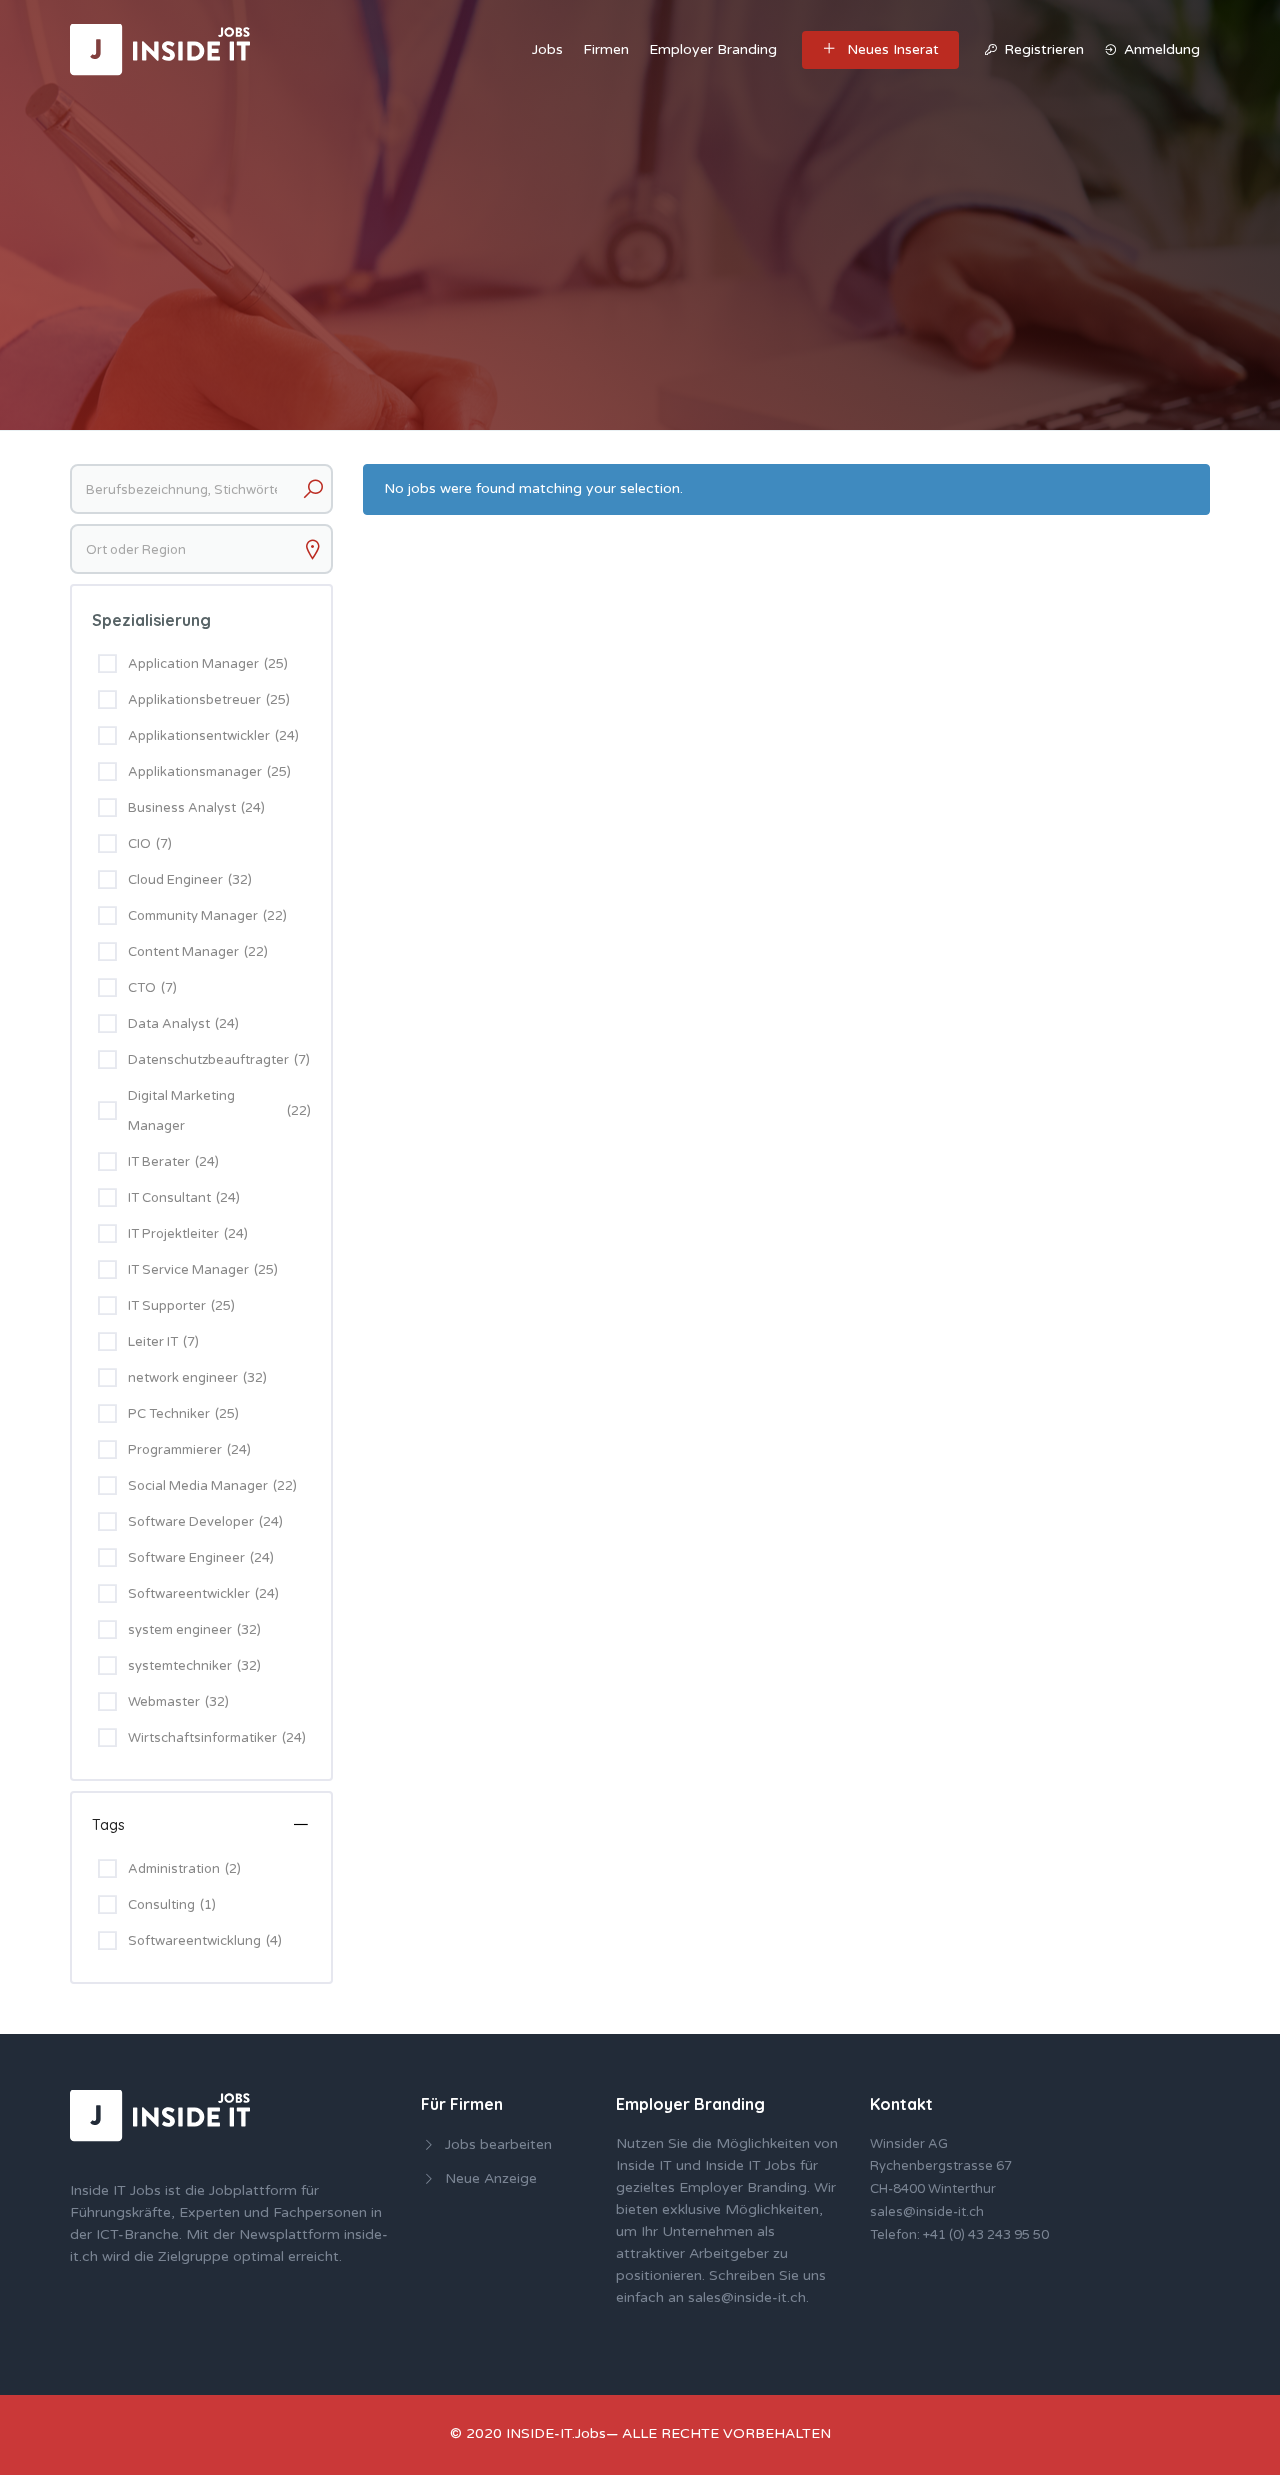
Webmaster (164, 1702)
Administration (184, 1869)
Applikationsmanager (195, 772)
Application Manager (193, 664)
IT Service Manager (188, 1270)
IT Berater (159, 1162)
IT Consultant (169, 1198)
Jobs (547, 49)
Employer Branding (713, 49)
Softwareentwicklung (205, 1941)
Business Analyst (182, 808)
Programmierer (175, 1450)
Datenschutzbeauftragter (208, 1060)
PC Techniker (169, 1414)
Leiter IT (153, 1342)
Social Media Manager (198, 1486)
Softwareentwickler (189, 1594)
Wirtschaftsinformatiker (202, 1738)
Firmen (606, 49)
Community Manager (193, 916)
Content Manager (183, 952)
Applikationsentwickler (199, 736)
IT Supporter (167, 1306)
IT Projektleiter (173, 1234)
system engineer (180, 1630)
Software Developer (191, 1522)
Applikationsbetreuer (194, 700)
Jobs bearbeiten (498, 2144)
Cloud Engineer (175, 880)
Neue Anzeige (491, 2178)
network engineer (183, 1378)
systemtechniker (180, 1666)
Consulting (172, 1905)
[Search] (313, 489)
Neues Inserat (893, 49)
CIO (139, 844)
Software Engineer (186, 1558)
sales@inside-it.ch (747, 2297)
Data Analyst (169, 1024)
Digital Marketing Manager (181, 1111)
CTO (142, 988)
